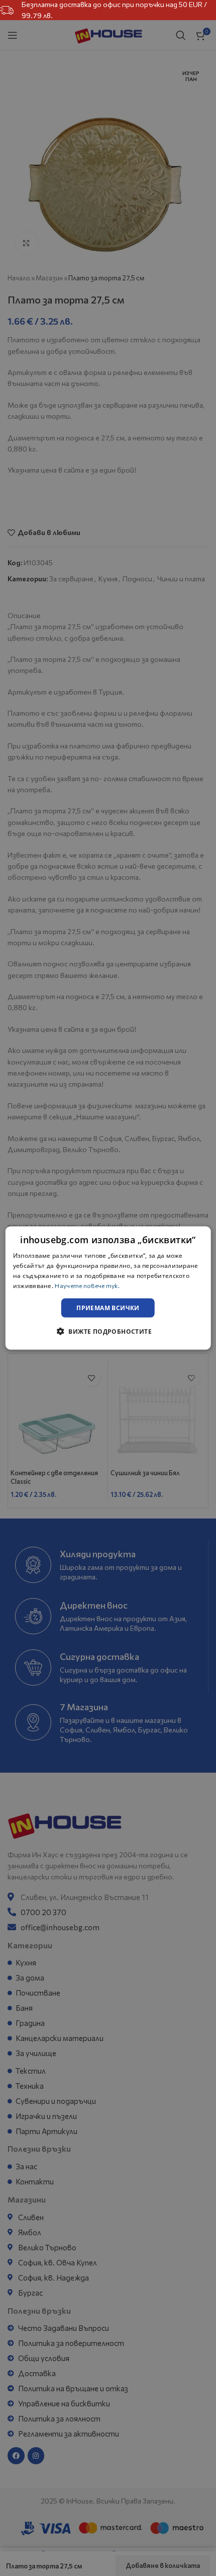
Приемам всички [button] (108, 1307)
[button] (108, 1331)
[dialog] (108, 1288)
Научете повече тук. (87, 1285)
